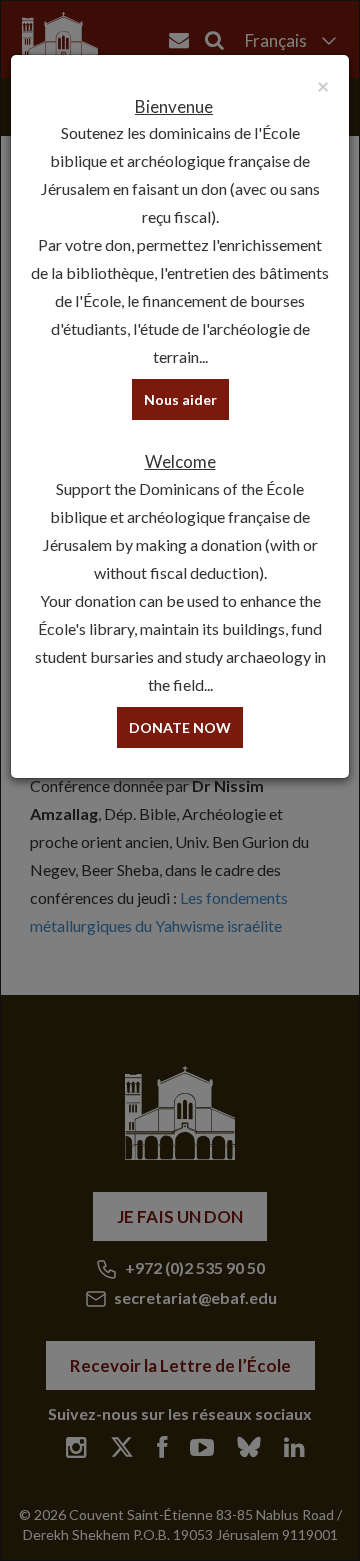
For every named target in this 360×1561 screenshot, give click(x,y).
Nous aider (180, 399)
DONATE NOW (180, 727)
